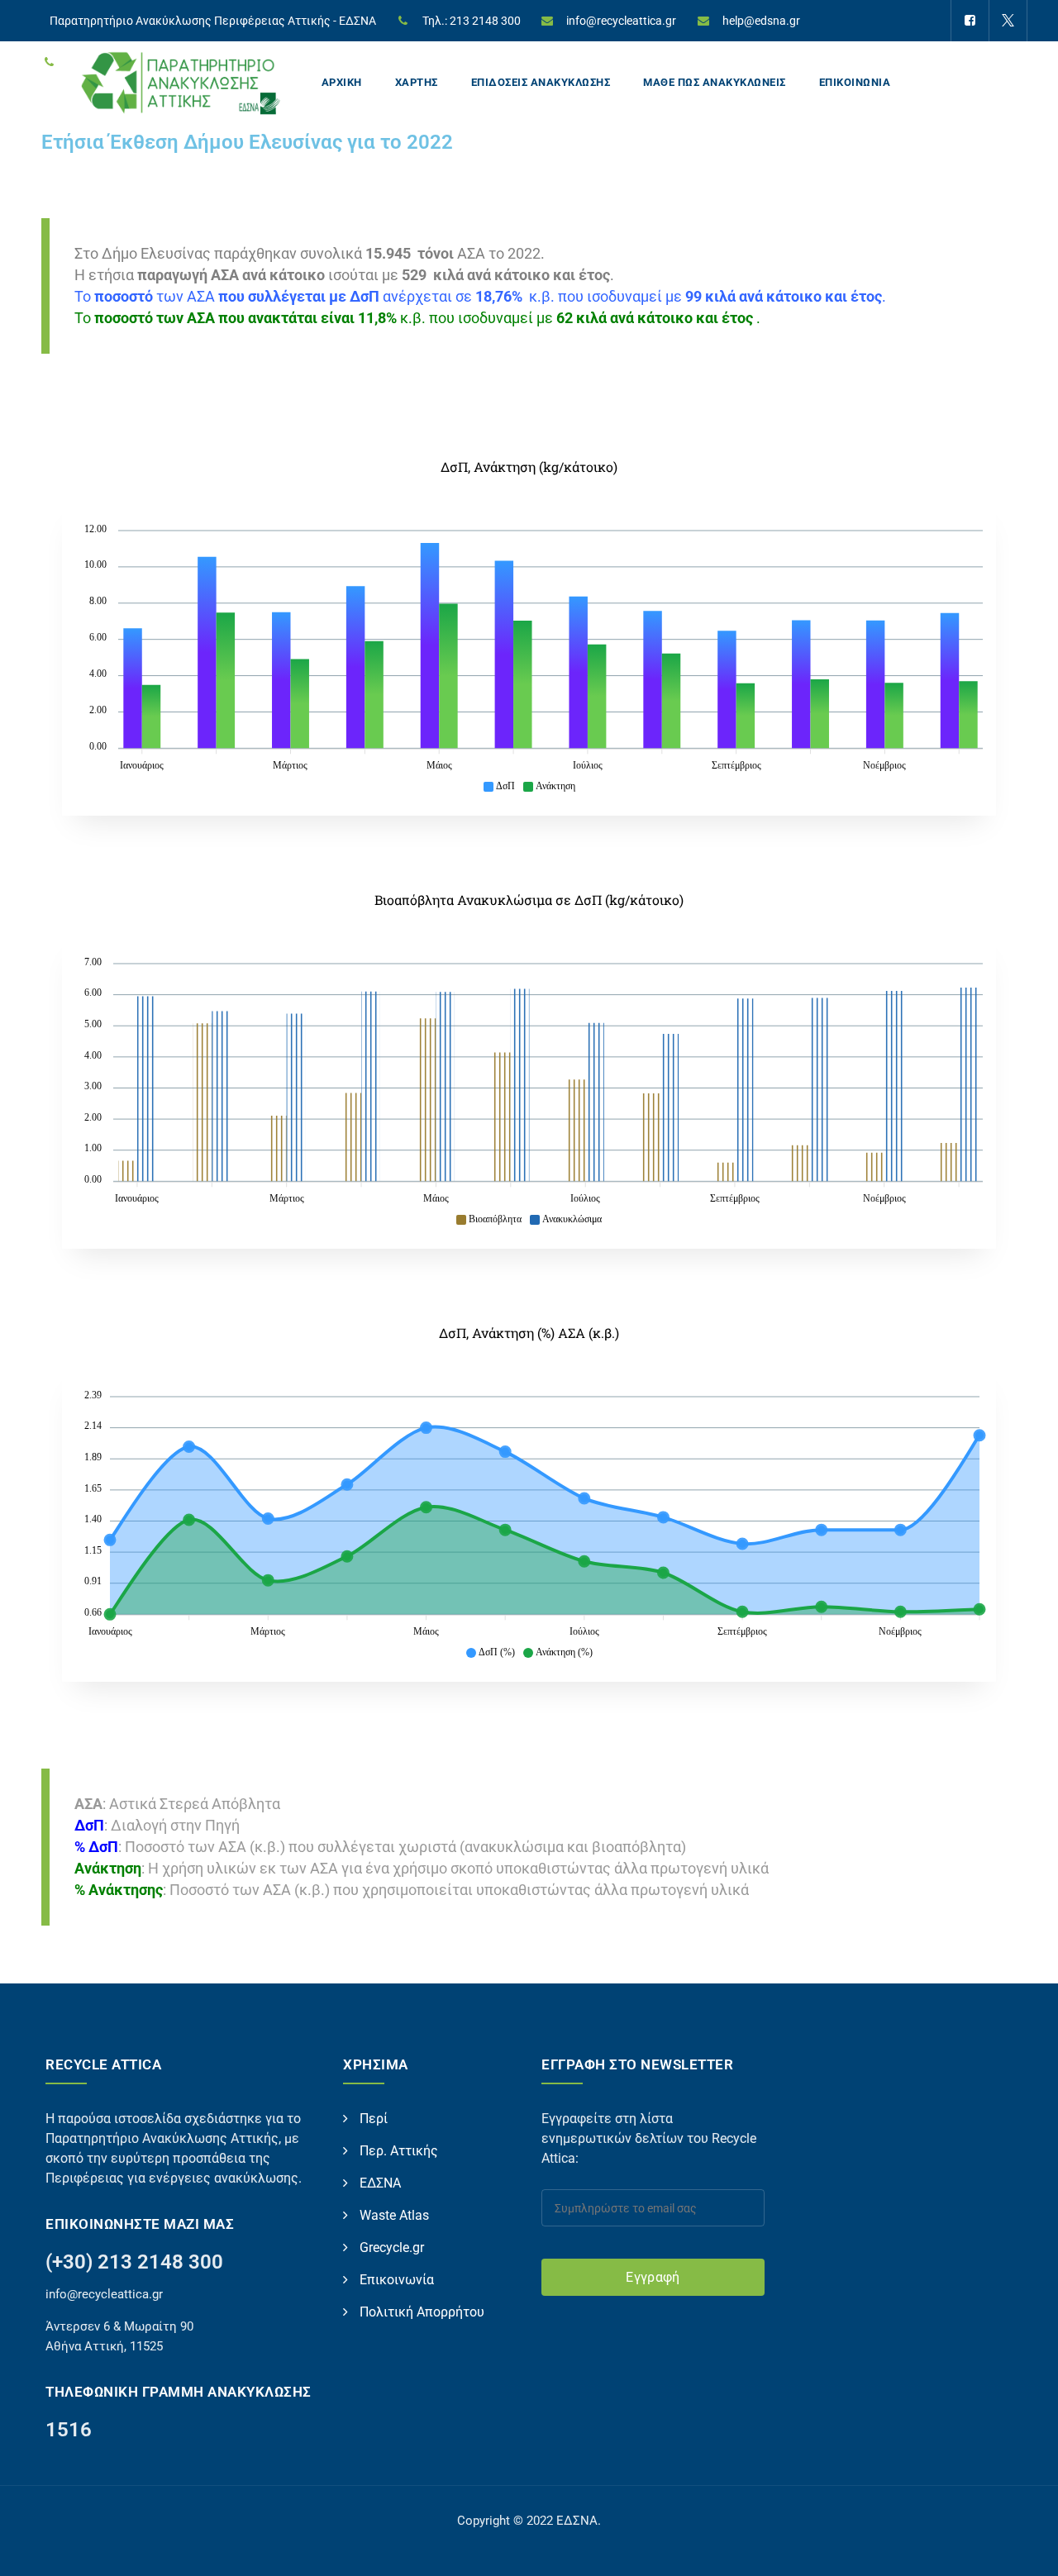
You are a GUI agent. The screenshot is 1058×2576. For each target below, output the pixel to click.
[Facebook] (970, 21)
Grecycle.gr (392, 2247)
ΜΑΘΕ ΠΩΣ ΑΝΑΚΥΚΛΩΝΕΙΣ (715, 82)
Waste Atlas (394, 2215)
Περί (374, 2119)
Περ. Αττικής (399, 2151)
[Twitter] (1008, 21)
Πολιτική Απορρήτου (422, 2312)
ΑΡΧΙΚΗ (342, 82)
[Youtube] (969, 62)
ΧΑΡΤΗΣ (417, 82)
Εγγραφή (653, 2277)
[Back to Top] (1023, 2549)
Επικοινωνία (397, 2280)
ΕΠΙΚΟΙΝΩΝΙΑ (855, 82)
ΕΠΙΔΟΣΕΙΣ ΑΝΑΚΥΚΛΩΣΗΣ (541, 82)
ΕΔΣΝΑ (380, 2183)
